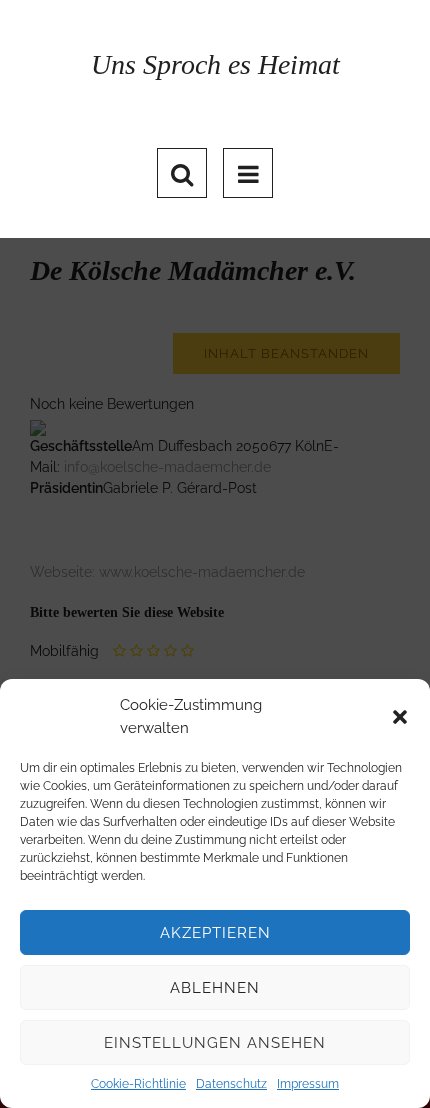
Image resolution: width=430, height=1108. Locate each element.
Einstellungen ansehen (215, 1043)
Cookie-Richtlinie (138, 1084)
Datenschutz (231, 1084)
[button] (400, 717)
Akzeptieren (215, 933)
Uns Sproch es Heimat (215, 64)
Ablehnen (215, 988)
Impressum (308, 1084)
